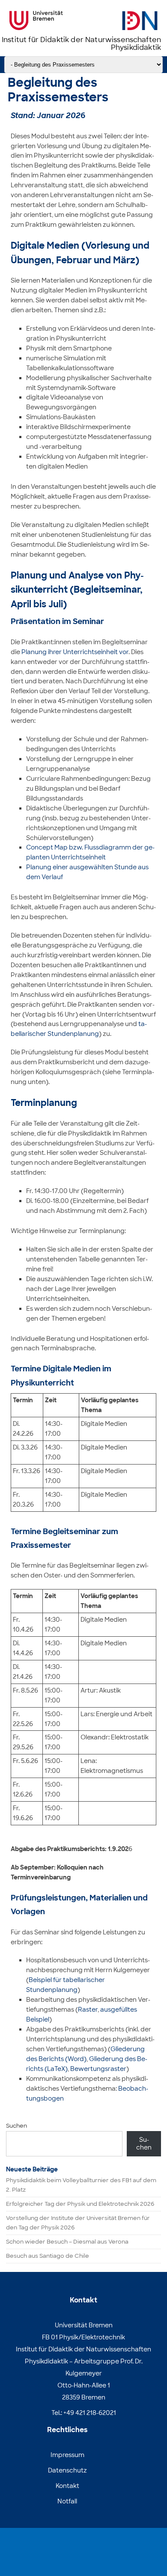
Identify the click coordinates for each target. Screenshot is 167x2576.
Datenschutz (67, 2470)
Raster (88, 2010)
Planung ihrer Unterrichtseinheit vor (75, 652)
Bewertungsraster (98, 2069)
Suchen (16, 2126)
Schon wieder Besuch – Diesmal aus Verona (67, 2242)
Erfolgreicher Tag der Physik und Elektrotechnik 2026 (80, 2204)
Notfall (67, 2501)
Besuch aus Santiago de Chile (48, 2256)
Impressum (67, 2455)
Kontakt (67, 2486)
